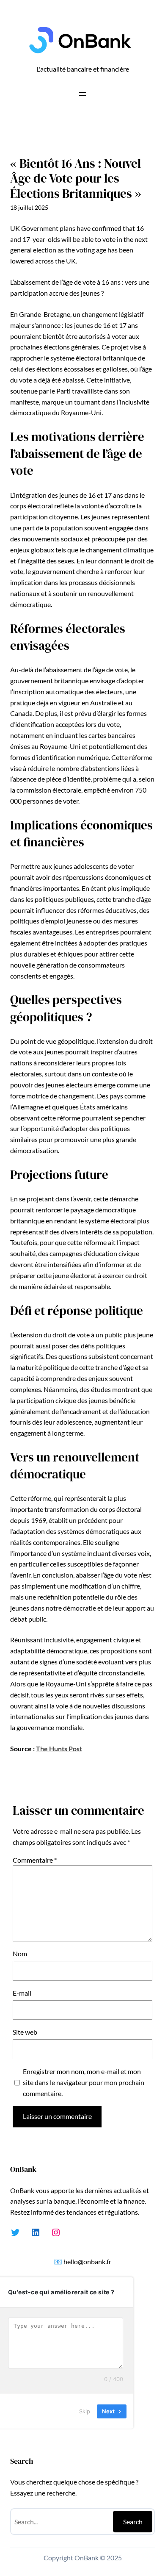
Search (133, 2522)
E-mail (22, 1993)
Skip (85, 2411)
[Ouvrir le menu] (82, 94)
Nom (20, 1953)
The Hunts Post (59, 1748)
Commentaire (35, 1860)
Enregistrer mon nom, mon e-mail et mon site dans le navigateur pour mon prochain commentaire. (84, 2082)
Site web (25, 2032)
